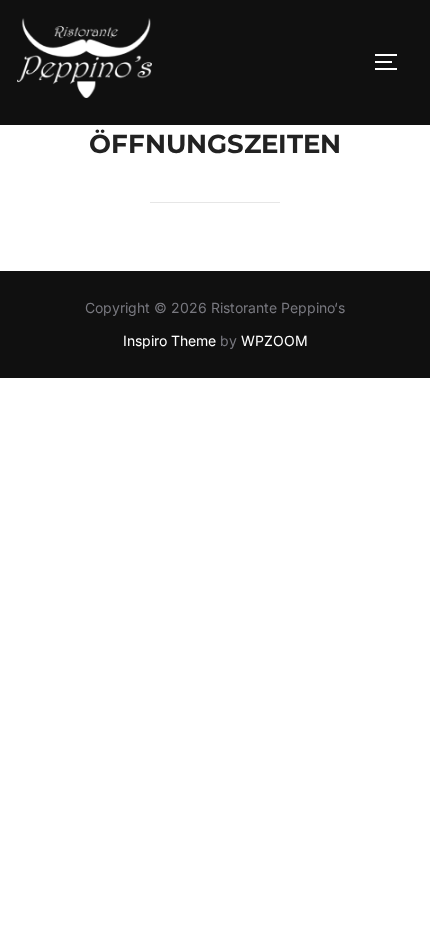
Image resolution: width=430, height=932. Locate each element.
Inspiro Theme (169, 340)
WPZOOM (274, 340)
